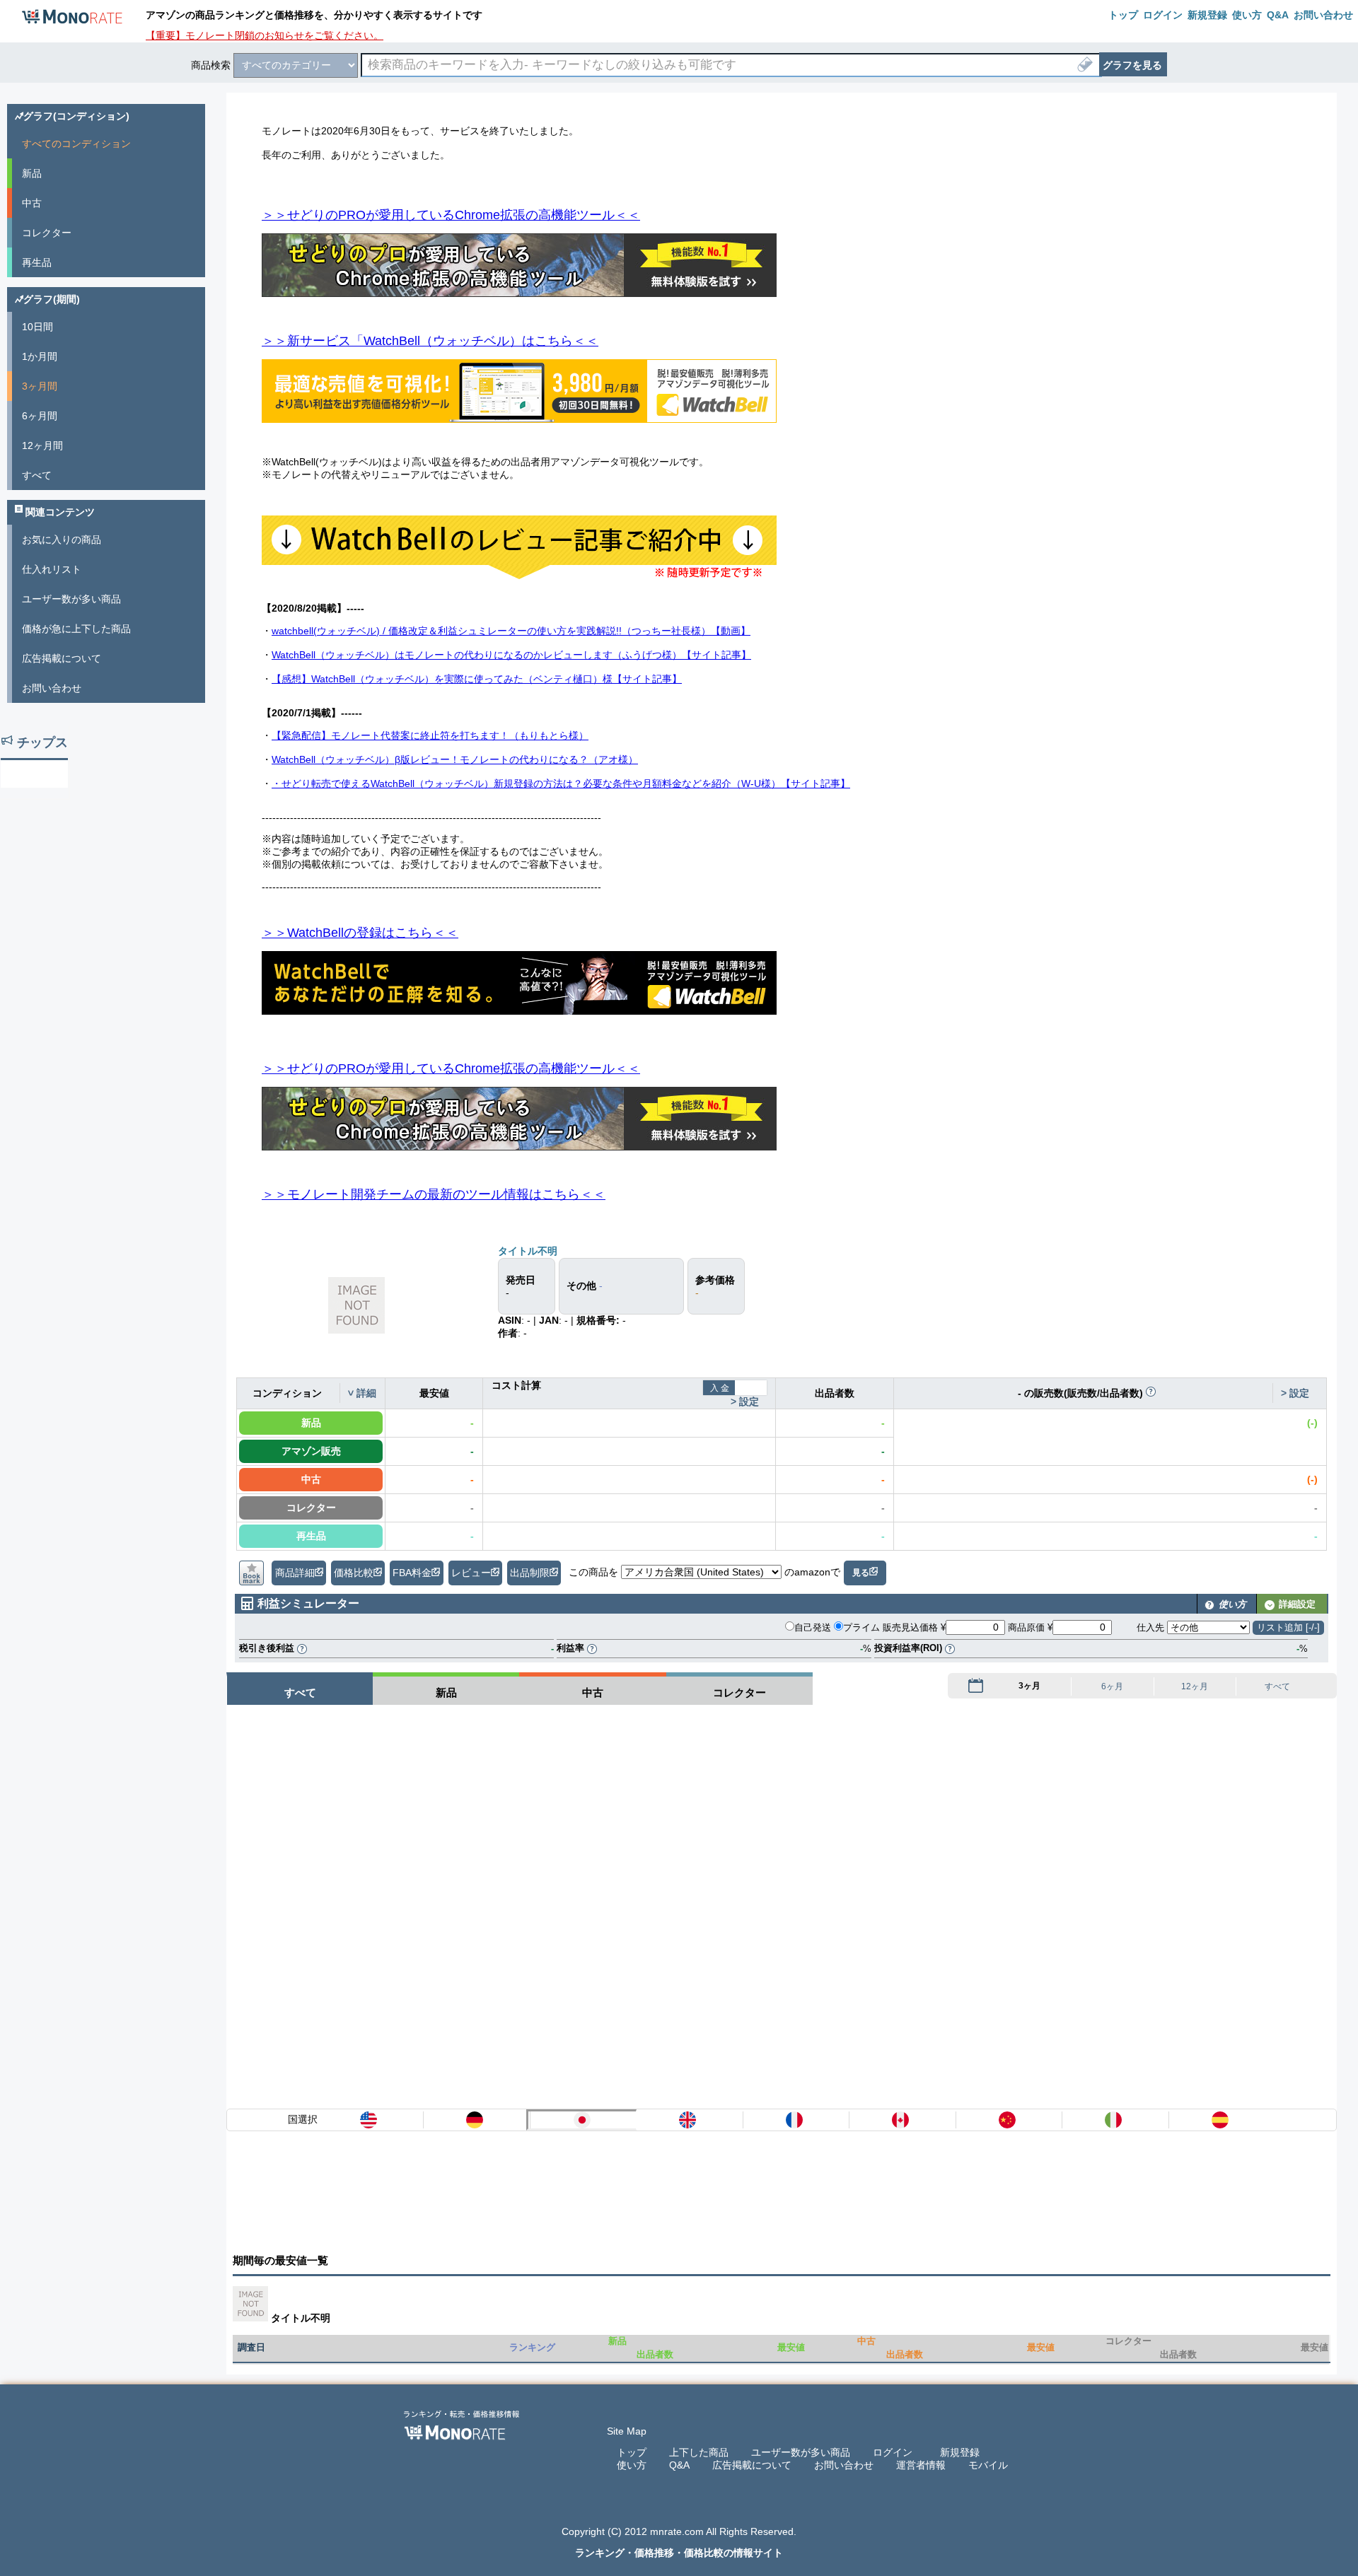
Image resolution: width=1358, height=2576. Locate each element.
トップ (632, 2452)
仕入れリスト (52, 569)
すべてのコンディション (76, 144)
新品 (32, 173)
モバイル (988, 2465)
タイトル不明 (528, 1251)
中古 (32, 203)
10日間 (37, 327)
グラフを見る (1132, 65)
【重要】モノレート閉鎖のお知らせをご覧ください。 (265, 35)
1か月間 (40, 356)
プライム (861, 1627)
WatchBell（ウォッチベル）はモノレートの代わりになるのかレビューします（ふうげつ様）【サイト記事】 (511, 655)
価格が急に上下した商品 (76, 629)
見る (861, 1573)
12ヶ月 (1195, 1687)
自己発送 (813, 1627)
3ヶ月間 (40, 386)
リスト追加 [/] (1288, 1627)
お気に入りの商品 (62, 540)
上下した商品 (699, 2452)
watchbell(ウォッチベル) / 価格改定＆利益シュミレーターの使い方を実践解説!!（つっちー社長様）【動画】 (511, 631)
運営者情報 (921, 2465)
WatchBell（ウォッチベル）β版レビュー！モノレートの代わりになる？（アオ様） (455, 759)
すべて (1277, 1687)
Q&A (679, 2465)
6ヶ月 (1112, 1687)
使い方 (632, 2465)
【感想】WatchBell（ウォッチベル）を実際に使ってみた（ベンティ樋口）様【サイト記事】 (477, 679)
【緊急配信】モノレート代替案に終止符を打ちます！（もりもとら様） (430, 735)
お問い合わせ (52, 688)
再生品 (37, 262)
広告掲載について (62, 658)
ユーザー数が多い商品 (71, 599)
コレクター (47, 233)
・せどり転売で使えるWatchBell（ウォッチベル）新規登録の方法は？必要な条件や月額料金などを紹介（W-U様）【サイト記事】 (561, 783)
